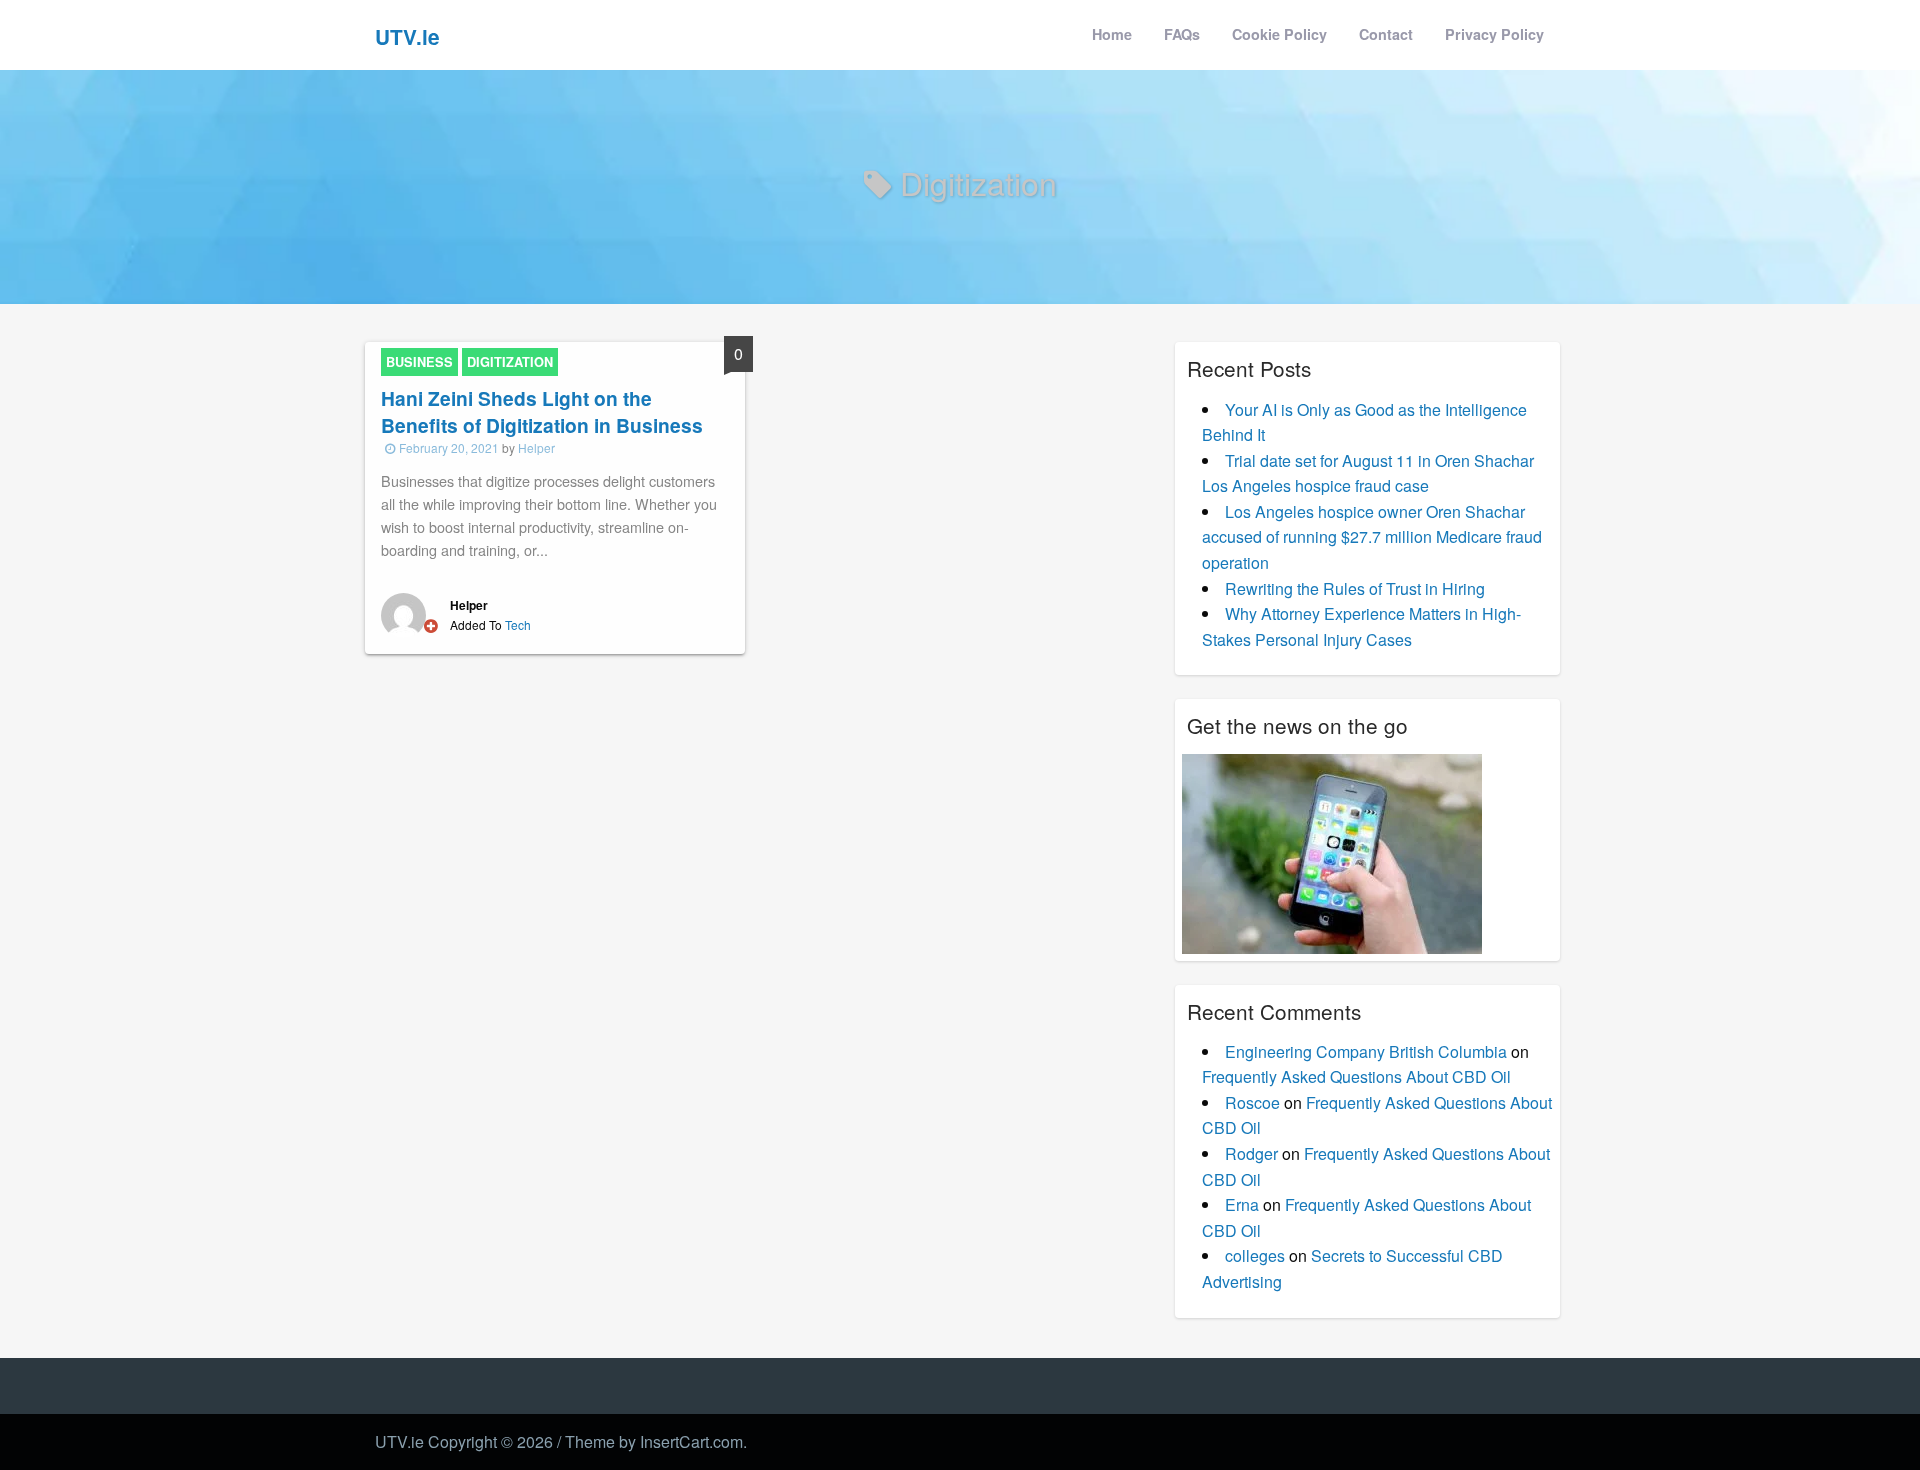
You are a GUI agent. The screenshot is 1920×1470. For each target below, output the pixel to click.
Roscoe (1252, 1102)
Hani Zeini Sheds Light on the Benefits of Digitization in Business (542, 411)
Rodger (1251, 1153)
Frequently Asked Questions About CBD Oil (1356, 1076)
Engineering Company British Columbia (1366, 1051)
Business (419, 362)
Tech (518, 624)
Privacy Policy (1494, 34)
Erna (1242, 1204)
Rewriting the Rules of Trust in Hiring (1355, 588)
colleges (1255, 1255)
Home (1112, 34)
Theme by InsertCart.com (654, 1441)
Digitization (510, 362)
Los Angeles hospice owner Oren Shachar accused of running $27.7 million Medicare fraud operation (1372, 537)
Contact (1386, 34)
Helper (536, 447)
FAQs (1182, 34)
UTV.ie (407, 36)
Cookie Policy (1279, 34)
